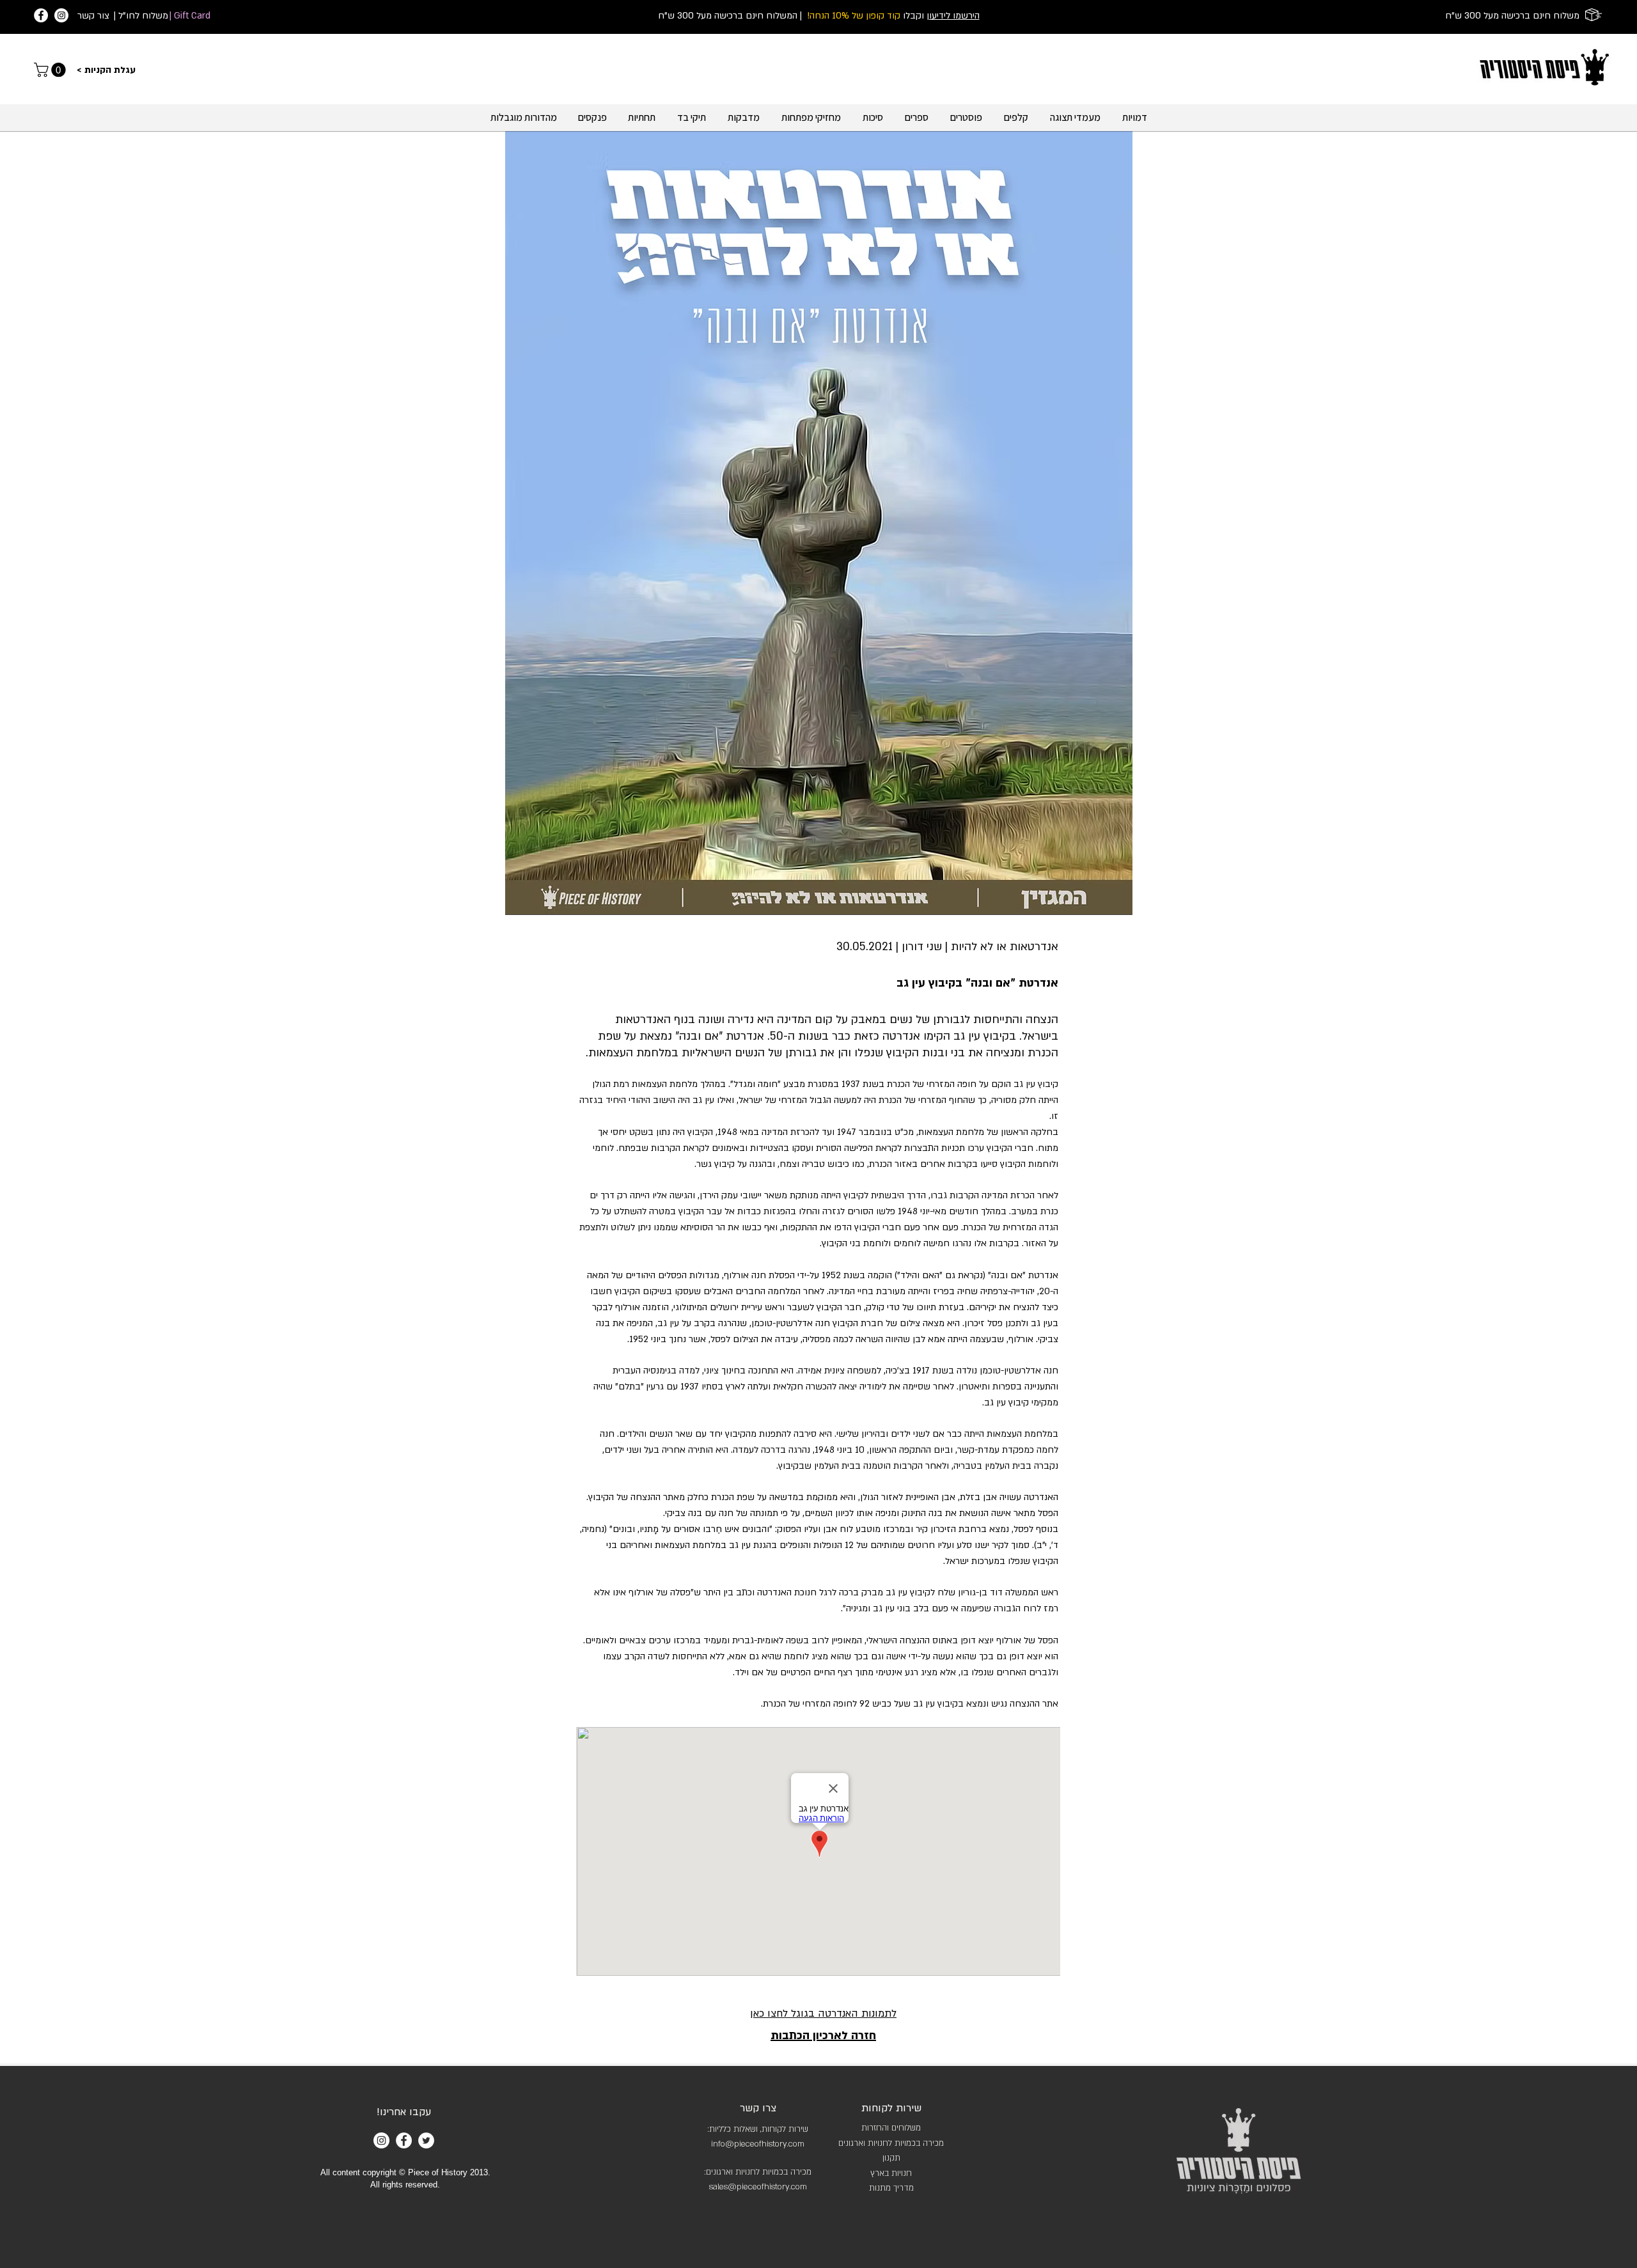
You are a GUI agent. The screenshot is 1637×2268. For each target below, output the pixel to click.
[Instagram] (61, 15)
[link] (51, 70)
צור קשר (93, 16)
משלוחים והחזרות (891, 2128)
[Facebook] (41, 15)
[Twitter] (426, 2140)
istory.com (786, 2144)
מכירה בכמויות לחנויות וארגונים (891, 2143)
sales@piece (733, 2187)
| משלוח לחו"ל (141, 16)
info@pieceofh (739, 2144)
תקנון (891, 2158)
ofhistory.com (782, 2187)
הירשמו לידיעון (953, 16)
